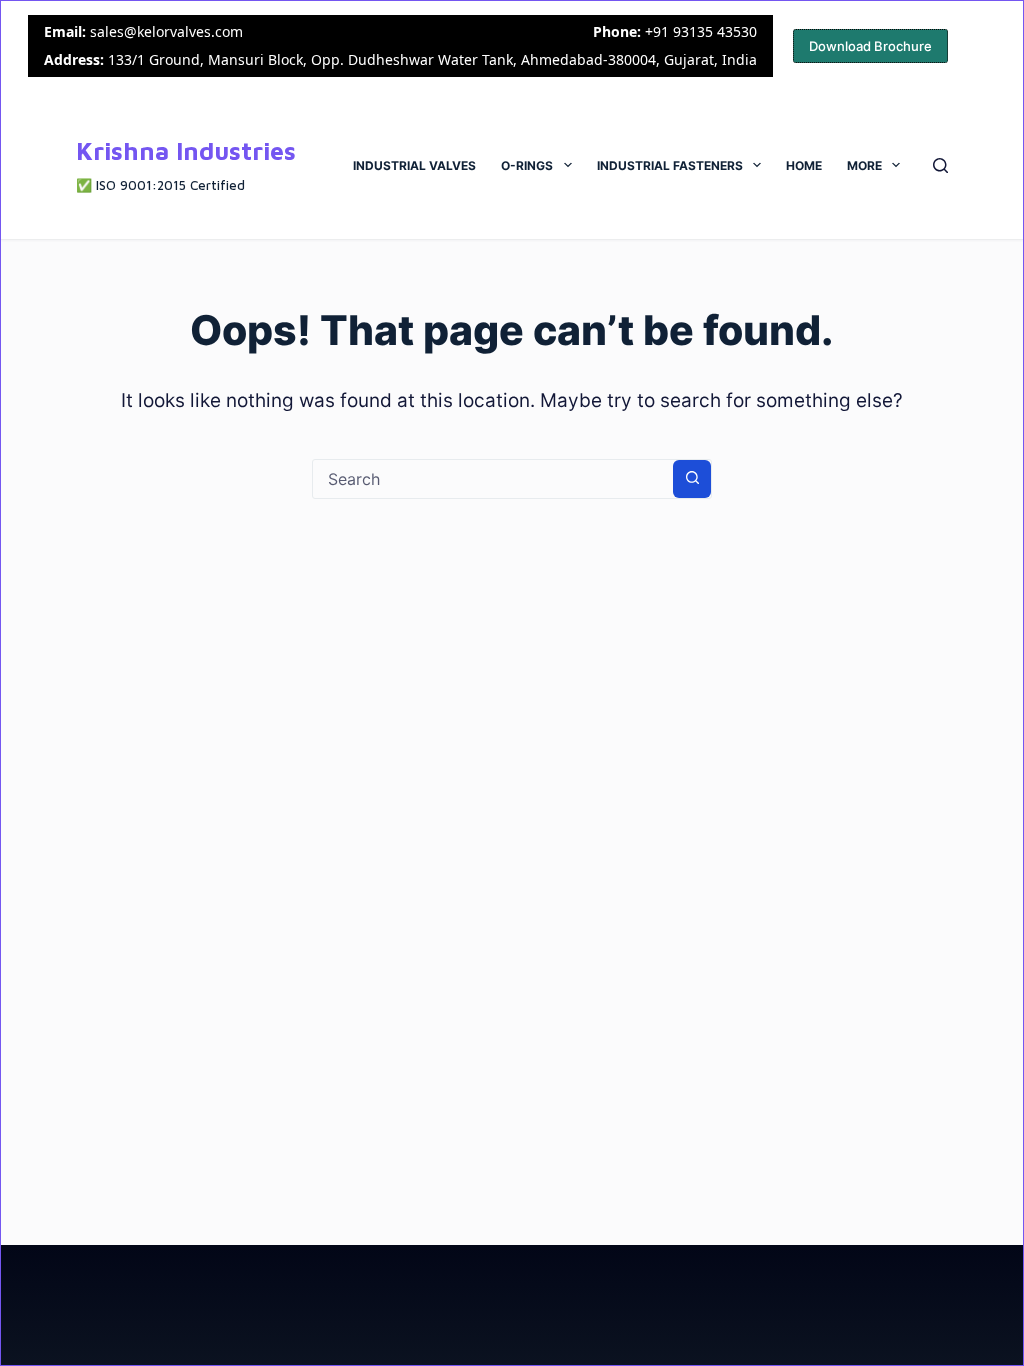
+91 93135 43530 (701, 31)
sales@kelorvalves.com (166, 31)
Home (804, 165)
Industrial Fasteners (670, 165)
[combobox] (493, 479)
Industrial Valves (414, 165)
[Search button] (692, 479)
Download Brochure (870, 46)
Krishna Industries (186, 150)
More (864, 165)
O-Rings (527, 165)
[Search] (940, 165)
